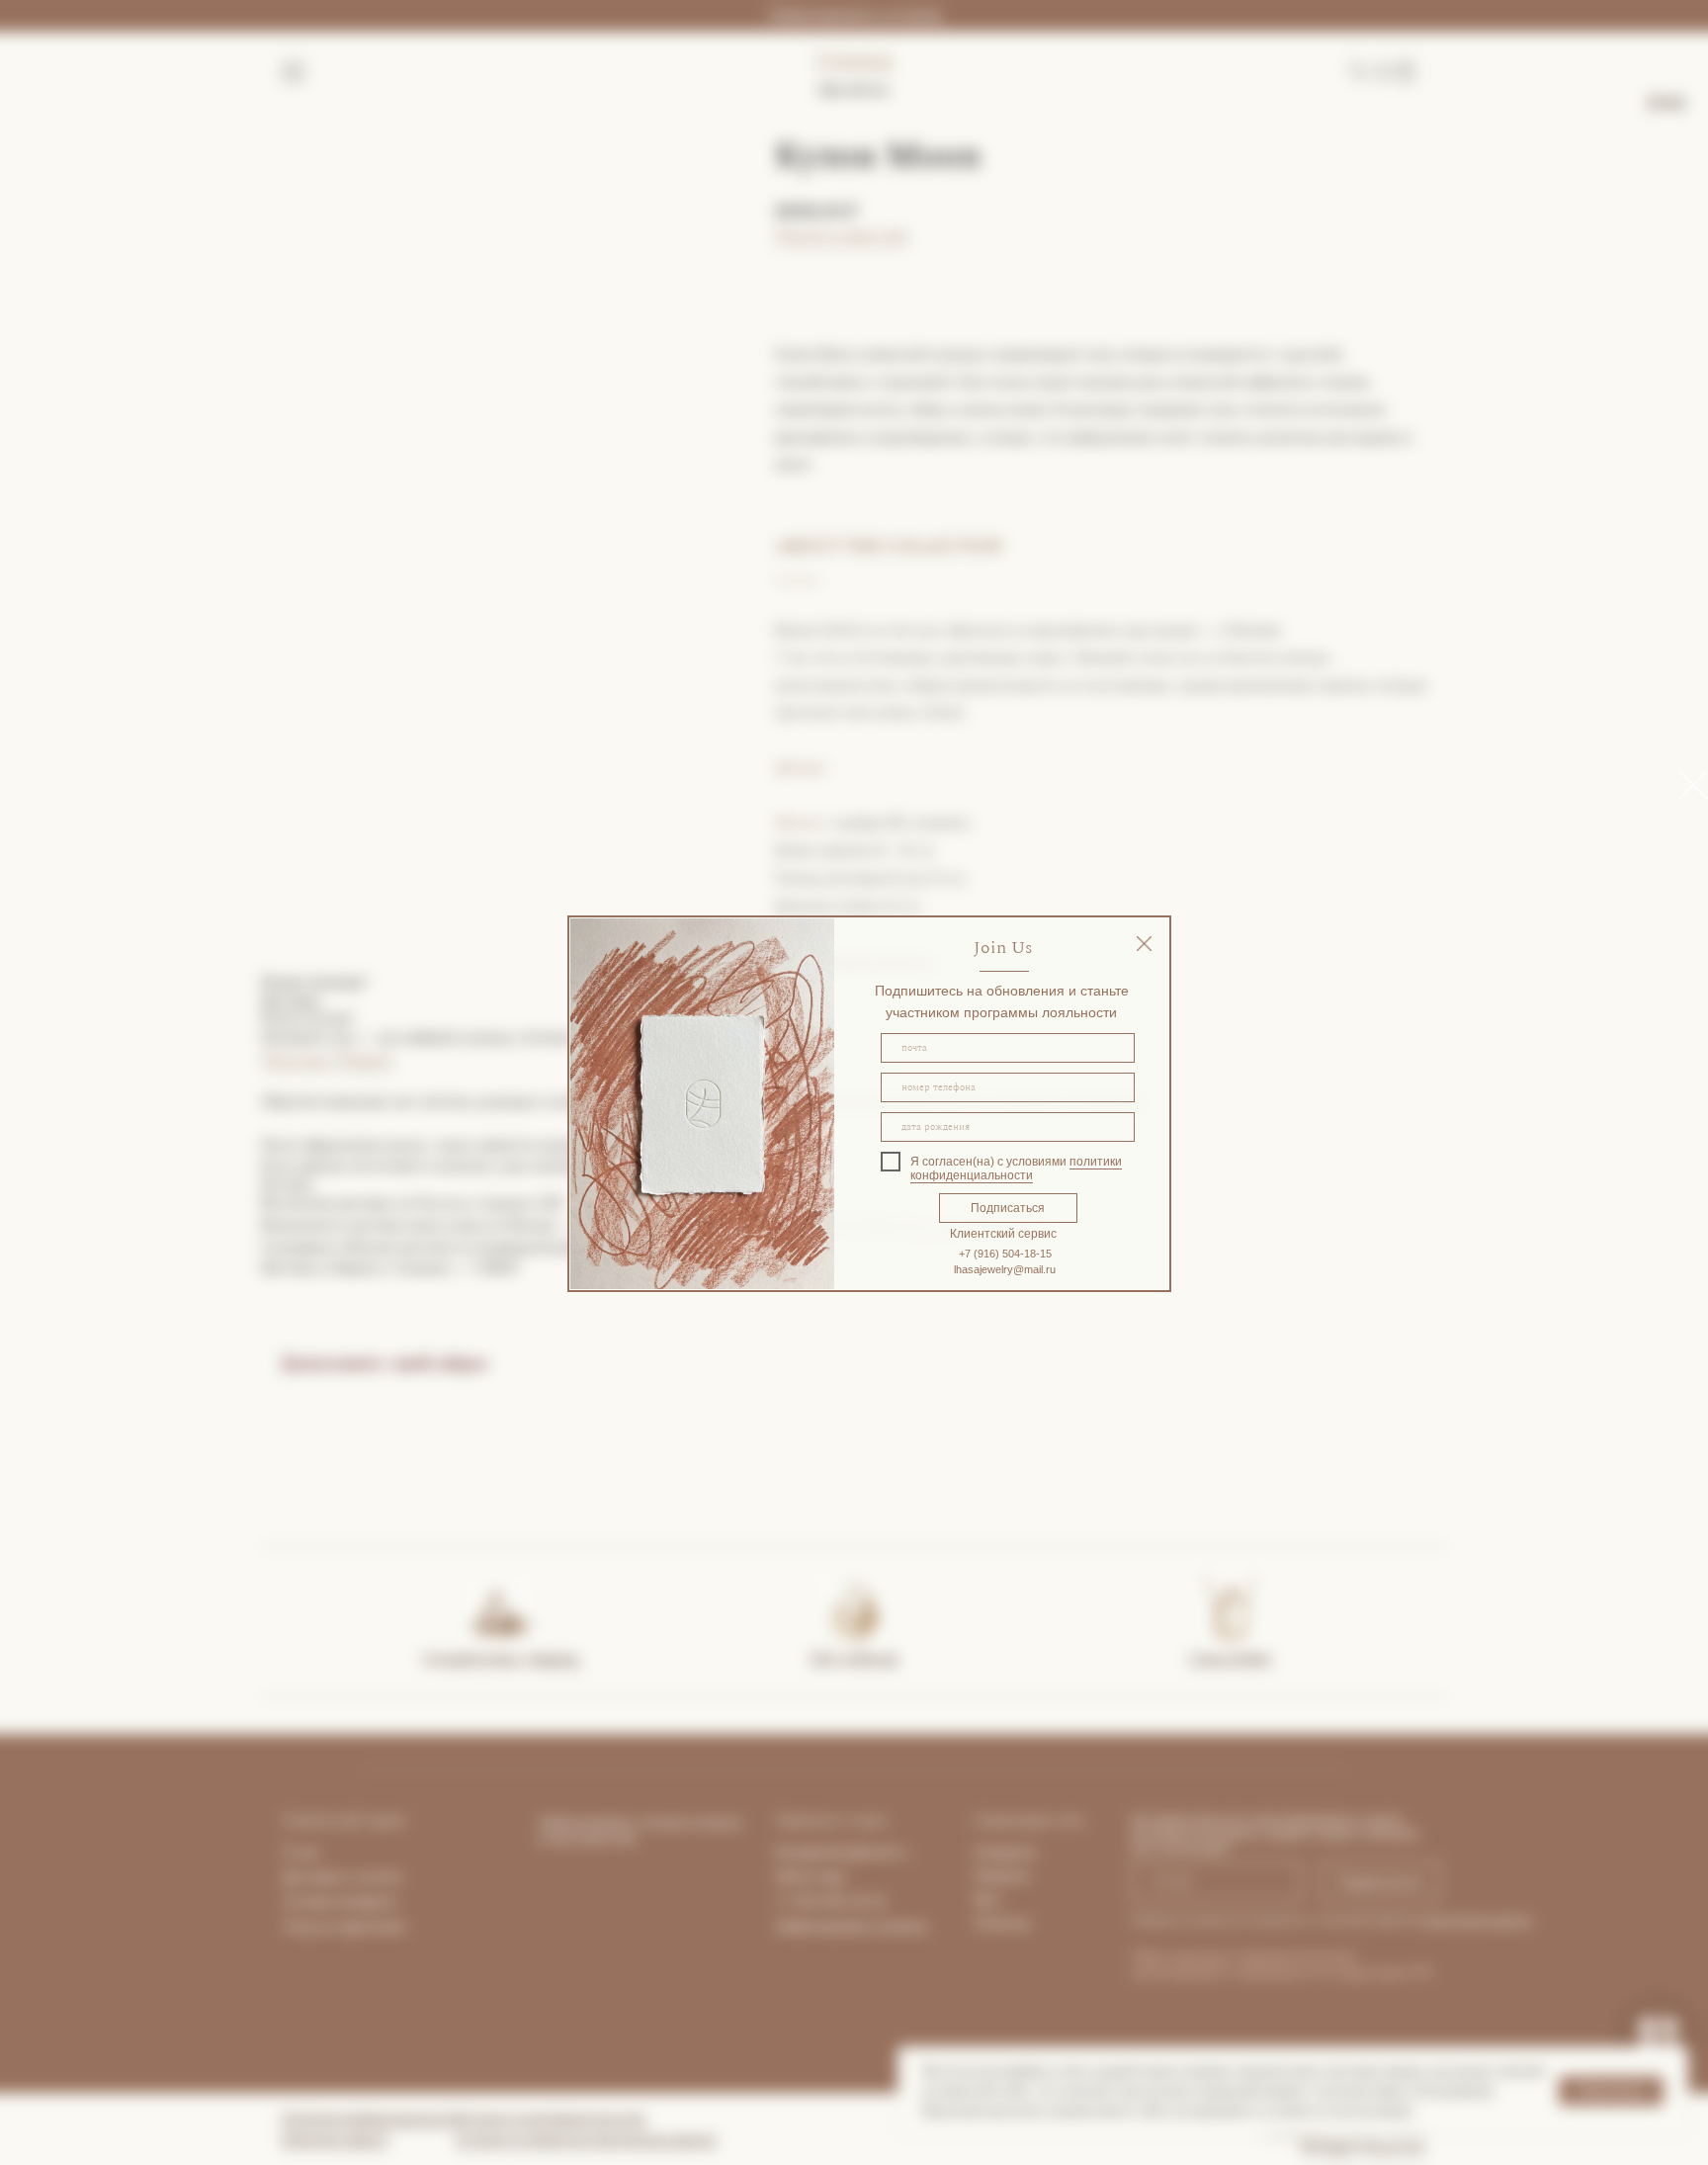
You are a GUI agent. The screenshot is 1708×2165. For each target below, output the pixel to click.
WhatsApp (296, 1059)
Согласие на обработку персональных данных (586, 2139)
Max (987, 1899)
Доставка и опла (336, 1876)
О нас (301, 1852)
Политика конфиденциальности (371, 2119)
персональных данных (1477, 1919)
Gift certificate (854, 1659)
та (395, 1876)
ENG (1667, 103)
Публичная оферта (335, 2139)
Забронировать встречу (854, 15)
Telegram (363, 1059)
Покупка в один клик (842, 235)
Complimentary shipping (500, 1659)
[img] (1144, 944)
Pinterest (1002, 1923)
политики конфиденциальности (1016, 1169)
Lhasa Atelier (1231, 1659)
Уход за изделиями (344, 1926)
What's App (810, 1876)
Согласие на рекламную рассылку (550, 2119)
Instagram (1005, 1852)
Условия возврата (340, 1901)
